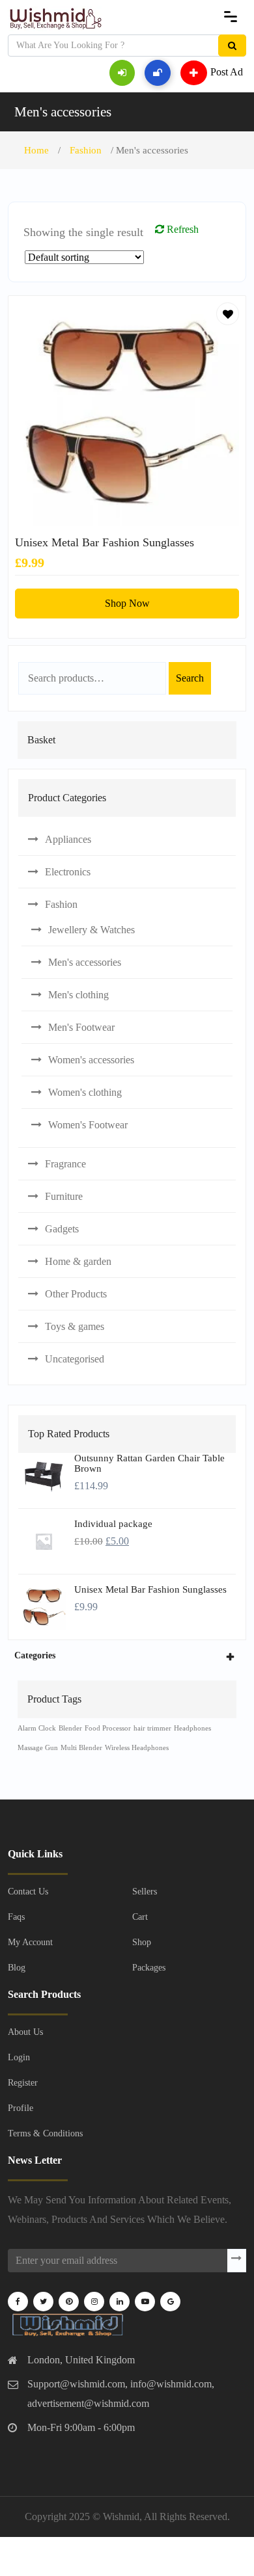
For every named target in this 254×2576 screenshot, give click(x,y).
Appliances (68, 839)
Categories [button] (35, 1655)
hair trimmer (152, 1728)
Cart (140, 1917)
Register (23, 2083)
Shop (142, 1942)
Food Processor (108, 1728)
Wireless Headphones (137, 1748)
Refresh (181, 229)
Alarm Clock (37, 1728)
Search (190, 678)
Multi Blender (81, 1748)
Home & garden (78, 1261)
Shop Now (127, 603)
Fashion (86, 150)
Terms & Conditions (45, 2133)
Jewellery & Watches (92, 930)
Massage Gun (38, 1748)
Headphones (192, 1728)
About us (25, 2032)
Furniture (64, 1196)
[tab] (127, 1655)
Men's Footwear (81, 1027)
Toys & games (75, 1326)
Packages (149, 1968)
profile (21, 2108)
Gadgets (62, 1229)
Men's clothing (78, 995)
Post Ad (227, 71)
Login (19, 2057)
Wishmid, (122, 2516)
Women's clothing (85, 1092)
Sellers (145, 1892)
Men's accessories (63, 112)
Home (36, 150)
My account (30, 1942)
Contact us (28, 1892)
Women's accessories (91, 1060)
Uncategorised (75, 1359)
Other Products (76, 1294)
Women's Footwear (88, 1125)
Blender (70, 1728)
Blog (17, 1968)
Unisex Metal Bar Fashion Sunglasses (105, 542)
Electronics (68, 872)
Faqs (16, 1917)
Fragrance (65, 1164)
